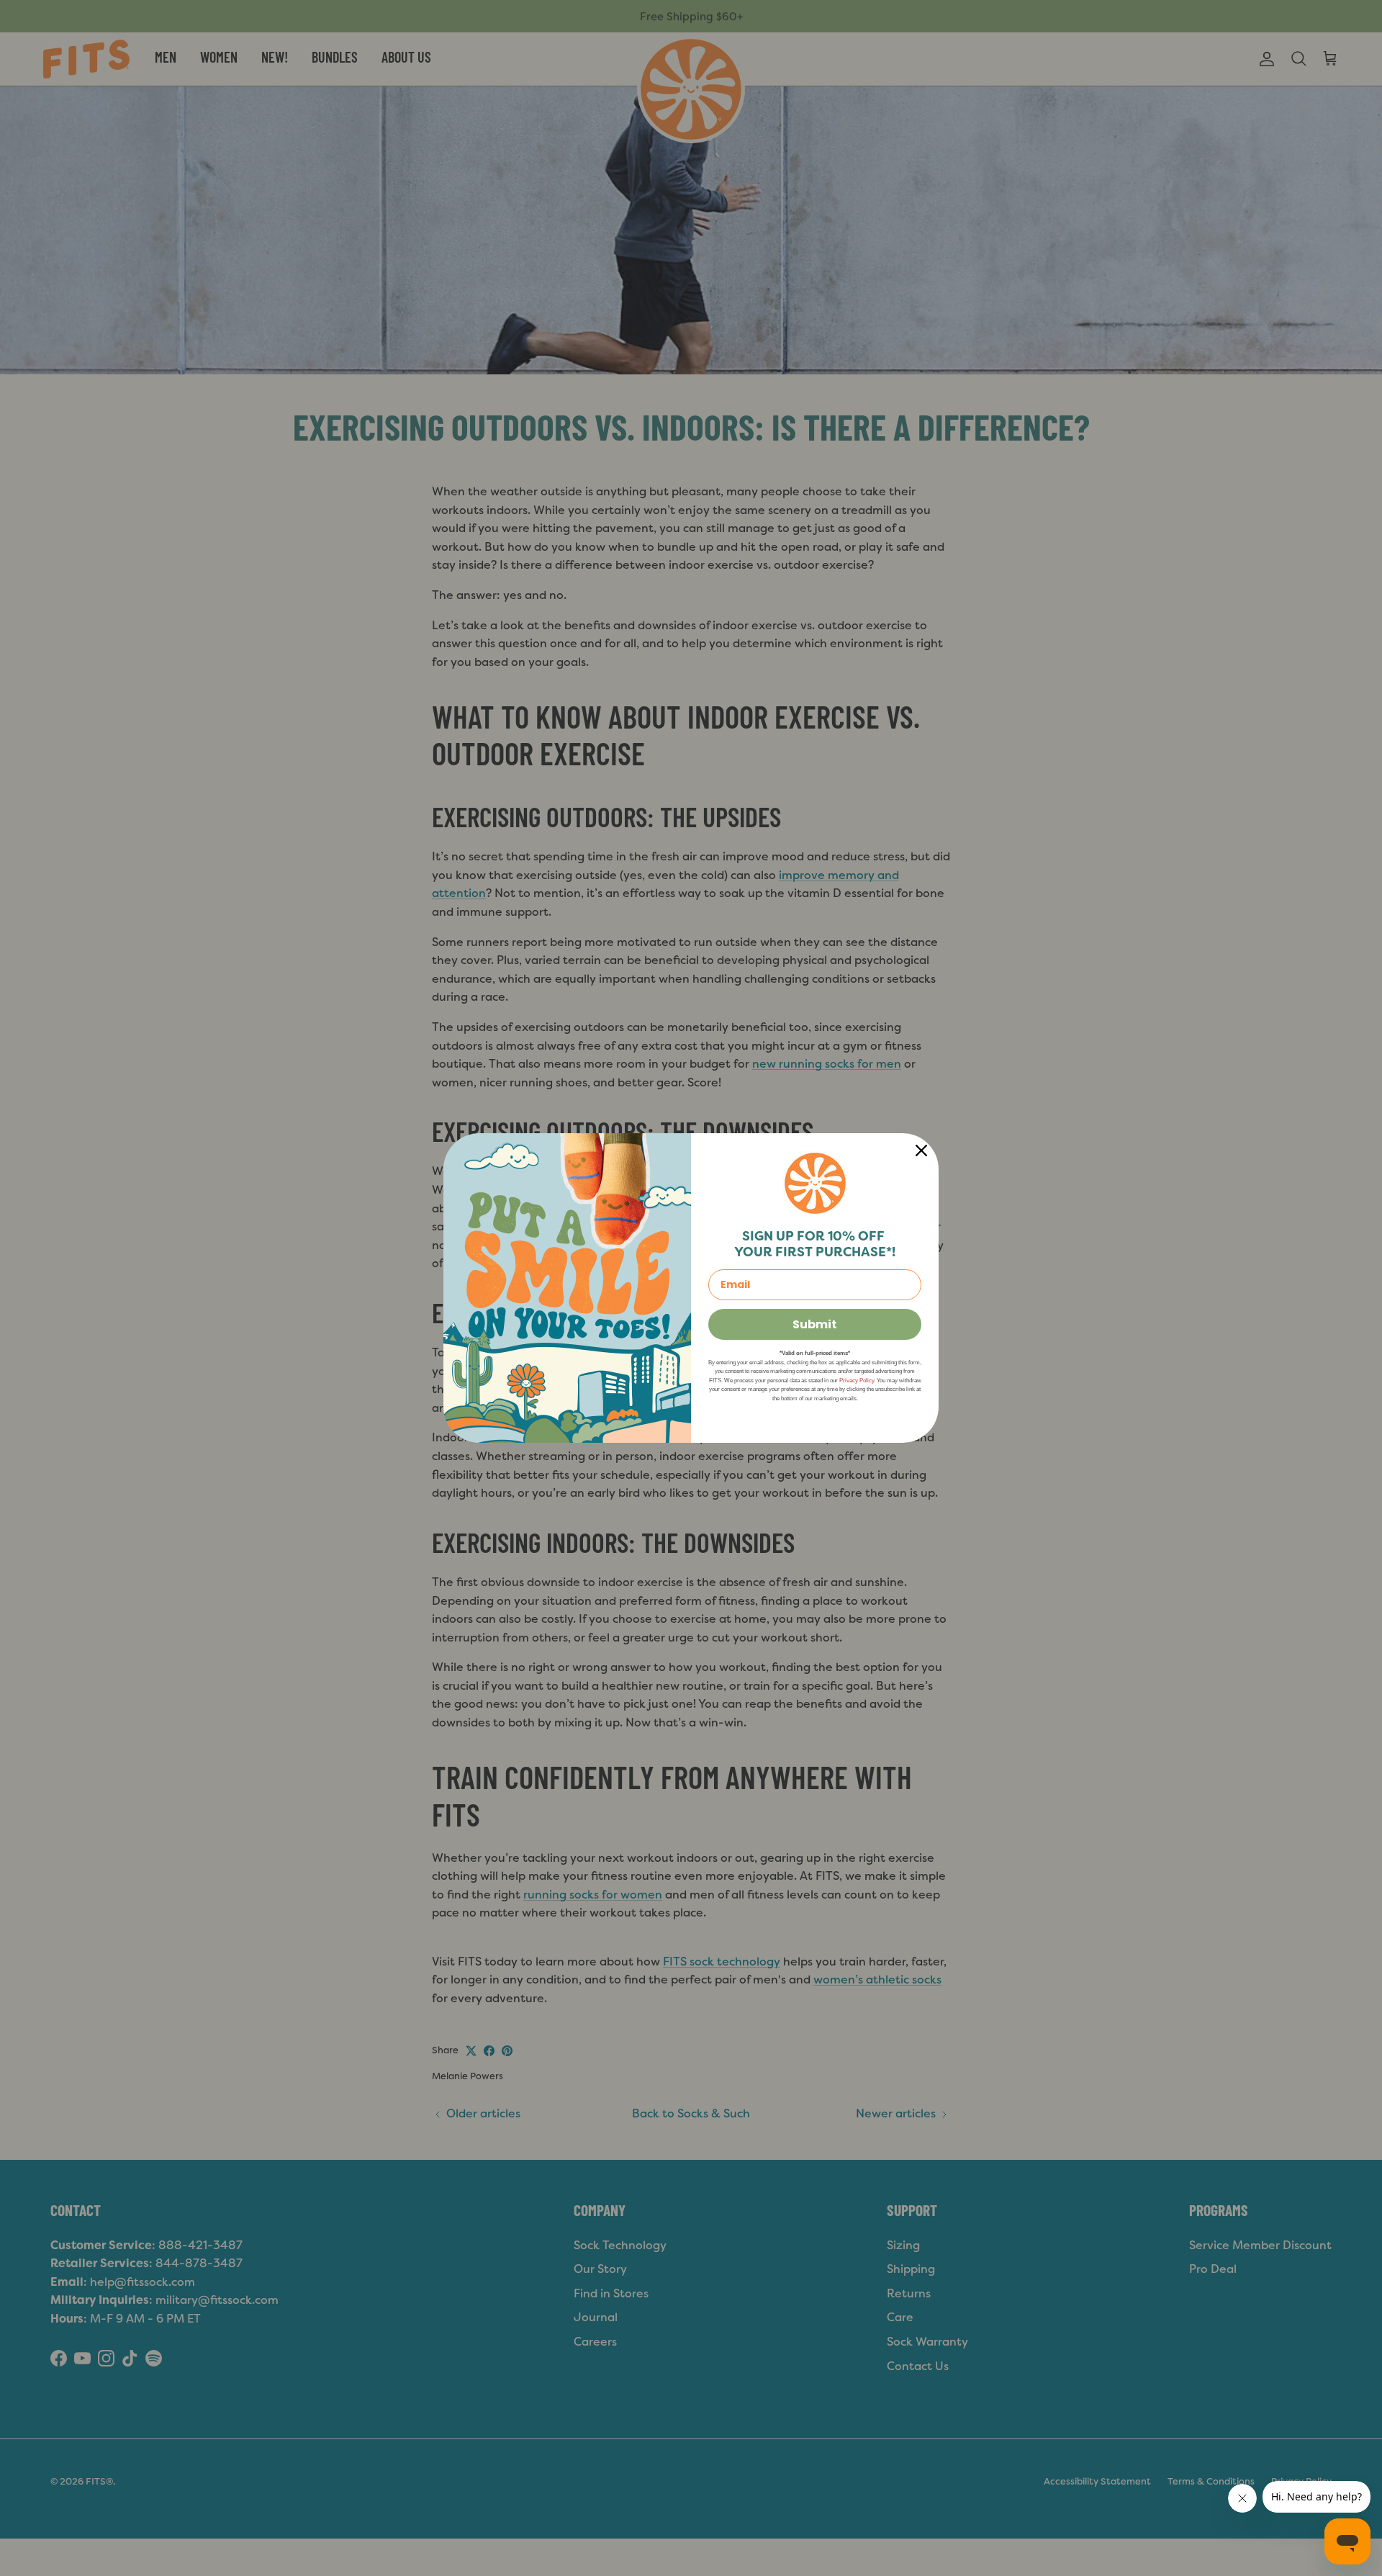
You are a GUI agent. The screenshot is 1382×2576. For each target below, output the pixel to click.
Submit (815, 1324)
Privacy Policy (857, 1381)
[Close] (921, 1150)
